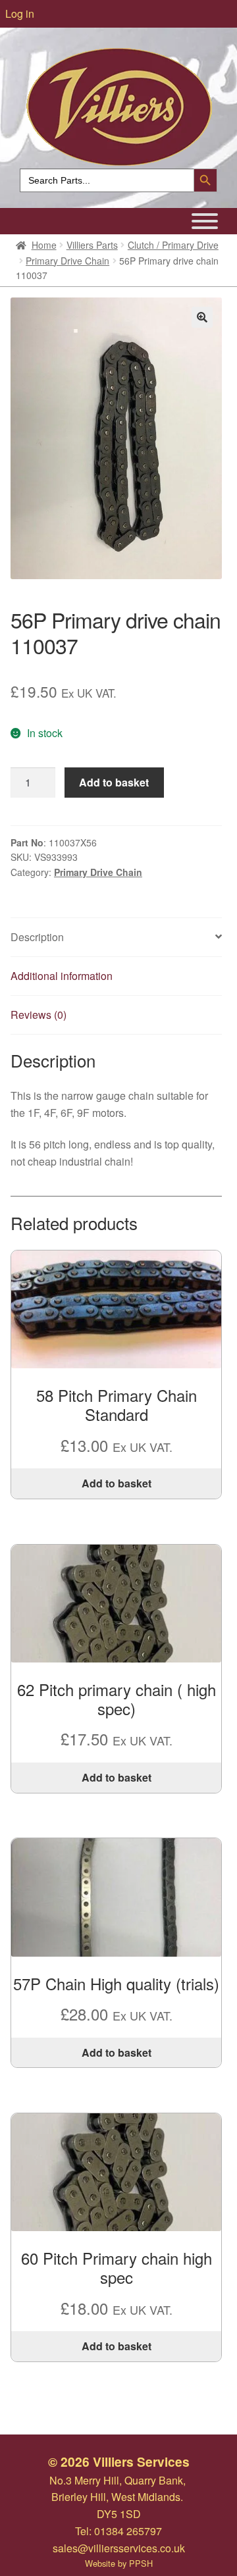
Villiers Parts (92, 245)
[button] (202, 317)
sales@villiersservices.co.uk (119, 2548)
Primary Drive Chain (67, 261)
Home (44, 245)
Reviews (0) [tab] (39, 1015)
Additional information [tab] (62, 976)
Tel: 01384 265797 (118, 2531)
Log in (20, 13)
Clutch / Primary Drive (173, 245)
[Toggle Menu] (205, 221)
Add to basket (114, 782)
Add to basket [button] (117, 1483)
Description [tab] (37, 937)
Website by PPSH (119, 2563)
